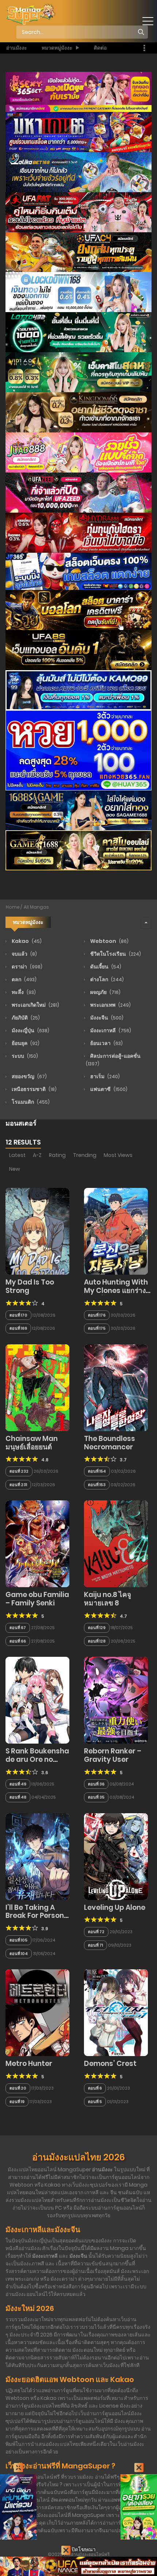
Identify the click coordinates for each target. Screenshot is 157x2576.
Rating (57, 1155)
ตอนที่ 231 (18, 1485)
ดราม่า (26, 967)
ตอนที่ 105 (18, 1940)
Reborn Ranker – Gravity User (113, 1755)
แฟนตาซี (108, 1089)
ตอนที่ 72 (96, 1932)
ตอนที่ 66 (18, 1641)
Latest (17, 1155)
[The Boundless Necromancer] (116, 1387)
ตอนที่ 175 (97, 1328)
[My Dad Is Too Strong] (37, 1231)
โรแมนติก (30, 1102)
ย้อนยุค (25, 1043)
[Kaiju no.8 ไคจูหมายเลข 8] (116, 1543)
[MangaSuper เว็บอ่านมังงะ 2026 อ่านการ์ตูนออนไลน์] (30, 14)
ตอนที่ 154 (97, 1471)
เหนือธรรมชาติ (34, 1089)
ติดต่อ (100, 48)
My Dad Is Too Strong (30, 1286)
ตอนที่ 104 (19, 1954)
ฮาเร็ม (104, 1076)
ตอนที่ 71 (95, 1945)
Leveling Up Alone (115, 1907)
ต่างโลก (106, 979)
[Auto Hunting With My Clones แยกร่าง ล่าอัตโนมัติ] (116, 1231)
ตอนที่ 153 (97, 1485)
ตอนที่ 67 (18, 1628)
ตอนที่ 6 (95, 2088)
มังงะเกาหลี (110, 1030)
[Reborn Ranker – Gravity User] (116, 1700)
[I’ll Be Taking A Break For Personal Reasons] (37, 1856)
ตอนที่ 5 (95, 2102)
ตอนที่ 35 (96, 1797)
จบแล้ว (24, 954)
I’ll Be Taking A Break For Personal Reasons (38, 1916)
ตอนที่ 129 (97, 1628)
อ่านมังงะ (17, 48)
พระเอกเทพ (110, 1005)
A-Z (37, 1155)
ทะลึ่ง (23, 992)
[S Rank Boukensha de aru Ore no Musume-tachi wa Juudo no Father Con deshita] (37, 1700)
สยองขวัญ (29, 1076)
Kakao (26, 941)
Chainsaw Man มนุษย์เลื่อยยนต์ (32, 1443)
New (15, 1169)
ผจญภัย (105, 992)
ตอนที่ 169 (18, 1328)
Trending (85, 1155)
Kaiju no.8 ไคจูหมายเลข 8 (108, 1599)
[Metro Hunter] (37, 2012)
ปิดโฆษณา (83, 2549)
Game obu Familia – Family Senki (37, 1599)
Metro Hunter (29, 2064)
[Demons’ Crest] (116, 2012)
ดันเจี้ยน (105, 967)
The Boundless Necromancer (110, 1443)
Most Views (118, 1155)
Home (13, 907)
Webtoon (109, 941)
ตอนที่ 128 (97, 1641)
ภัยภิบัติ (25, 1018)
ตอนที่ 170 (18, 1315)
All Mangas (36, 907)
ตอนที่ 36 (96, 1784)
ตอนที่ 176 (97, 1315)
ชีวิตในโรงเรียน (115, 954)
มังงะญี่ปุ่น (30, 1030)
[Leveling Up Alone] (116, 1856)
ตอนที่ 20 (18, 2088)
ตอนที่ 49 (18, 1784)
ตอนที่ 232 (19, 1471)
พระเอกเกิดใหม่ (35, 1005)
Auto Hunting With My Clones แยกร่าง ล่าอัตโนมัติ (116, 1291)
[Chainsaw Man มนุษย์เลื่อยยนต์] (37, 1387)
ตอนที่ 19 (17, 2102)
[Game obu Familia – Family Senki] (37, 1543)
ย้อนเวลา (106, 1043)
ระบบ (24, 1056)
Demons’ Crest (110, 2064)
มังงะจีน (106, 1018)
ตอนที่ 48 (18, 1797)
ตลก (24, 979)
